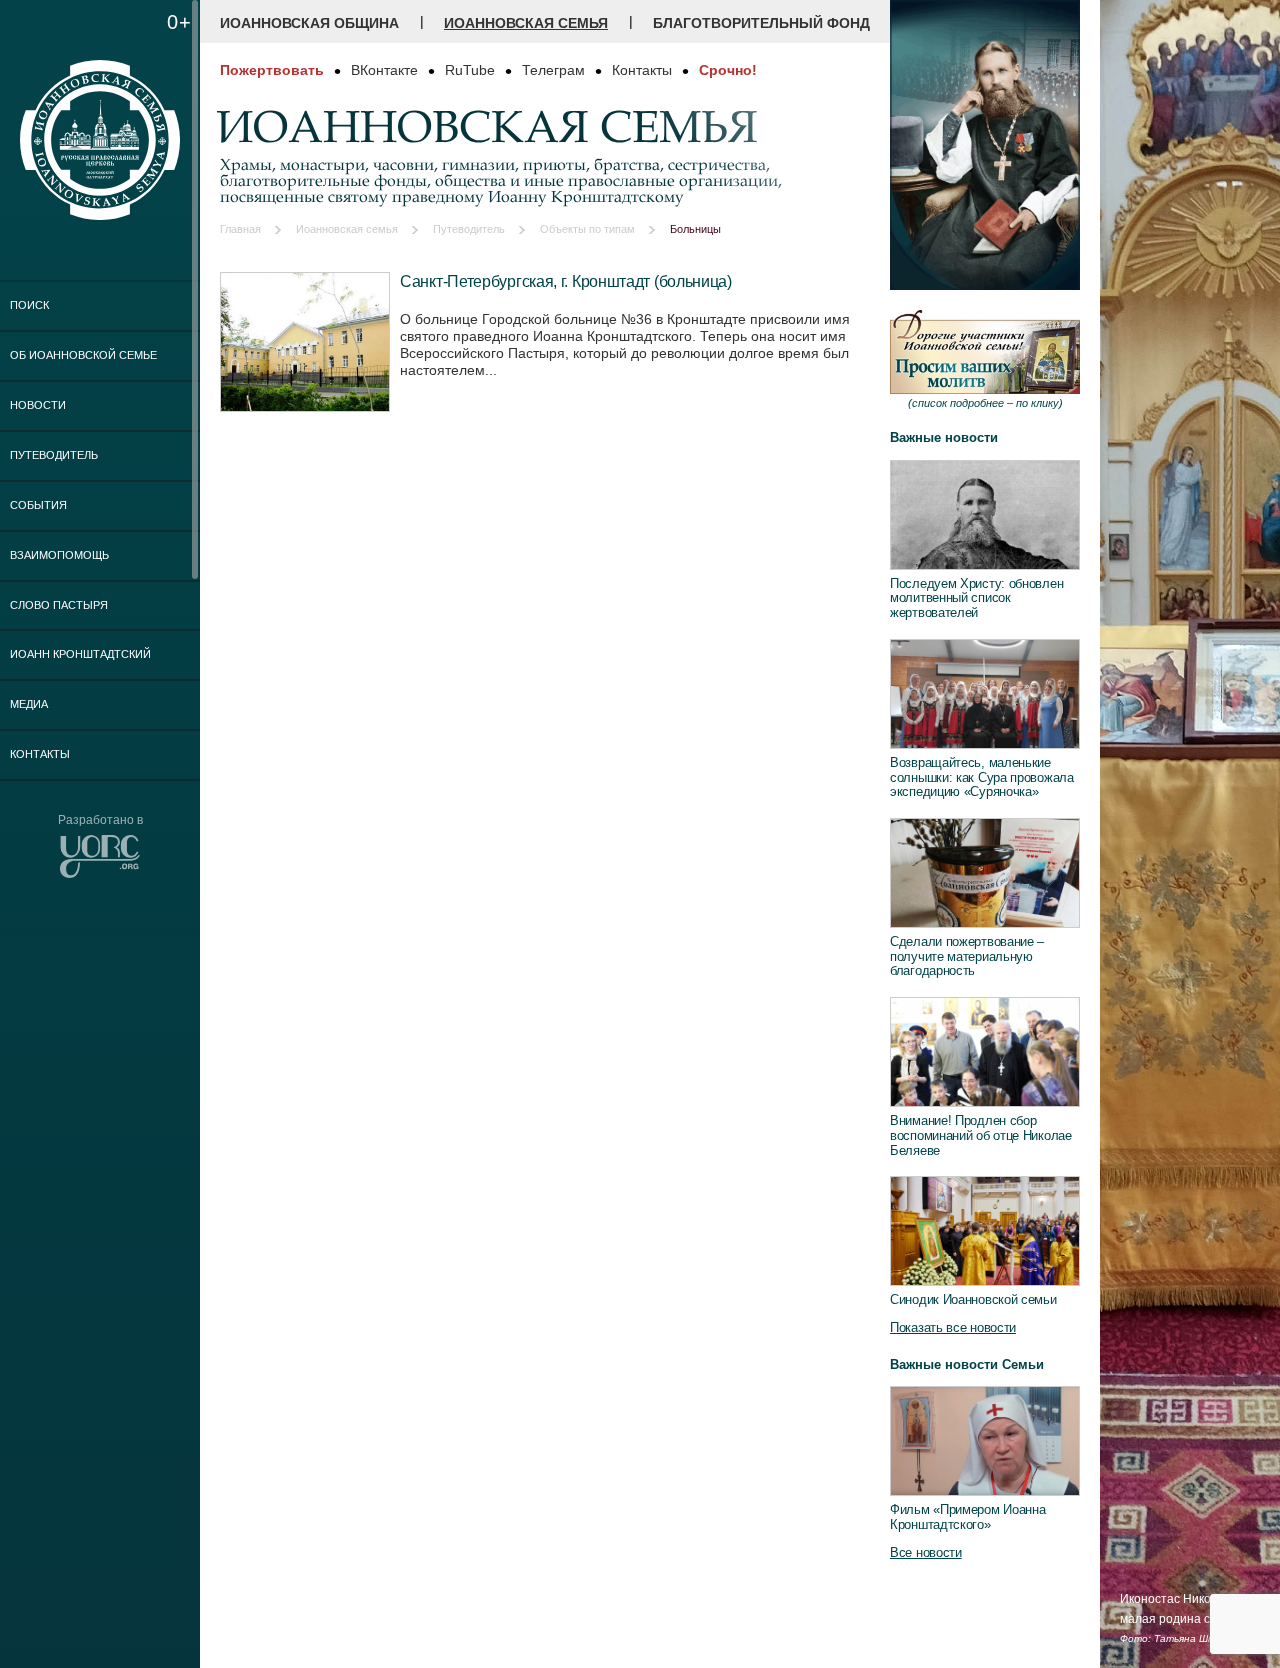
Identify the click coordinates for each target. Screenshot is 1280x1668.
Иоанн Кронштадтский (80, 654)
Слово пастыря (59, 605)
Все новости (926, 1552)
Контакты (40, 754)
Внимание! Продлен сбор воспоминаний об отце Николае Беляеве (981, 1135)
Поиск (29, 305)
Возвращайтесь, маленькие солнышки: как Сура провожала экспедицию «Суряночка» (982, 777)
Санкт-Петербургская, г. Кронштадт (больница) (566, 281)
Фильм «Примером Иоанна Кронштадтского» (967, 1517)
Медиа (29, 704)
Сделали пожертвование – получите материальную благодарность (967, 956)
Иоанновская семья (526, 23)
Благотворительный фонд (761, 23)
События (38, 505)
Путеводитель (54, 455)
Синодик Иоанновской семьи (973, 1299)
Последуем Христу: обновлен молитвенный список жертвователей (976, 598)
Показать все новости (953, 1327)
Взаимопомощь (59, 555)
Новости (38, 405)
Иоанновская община (309, 23)
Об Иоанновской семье (83, 355)
